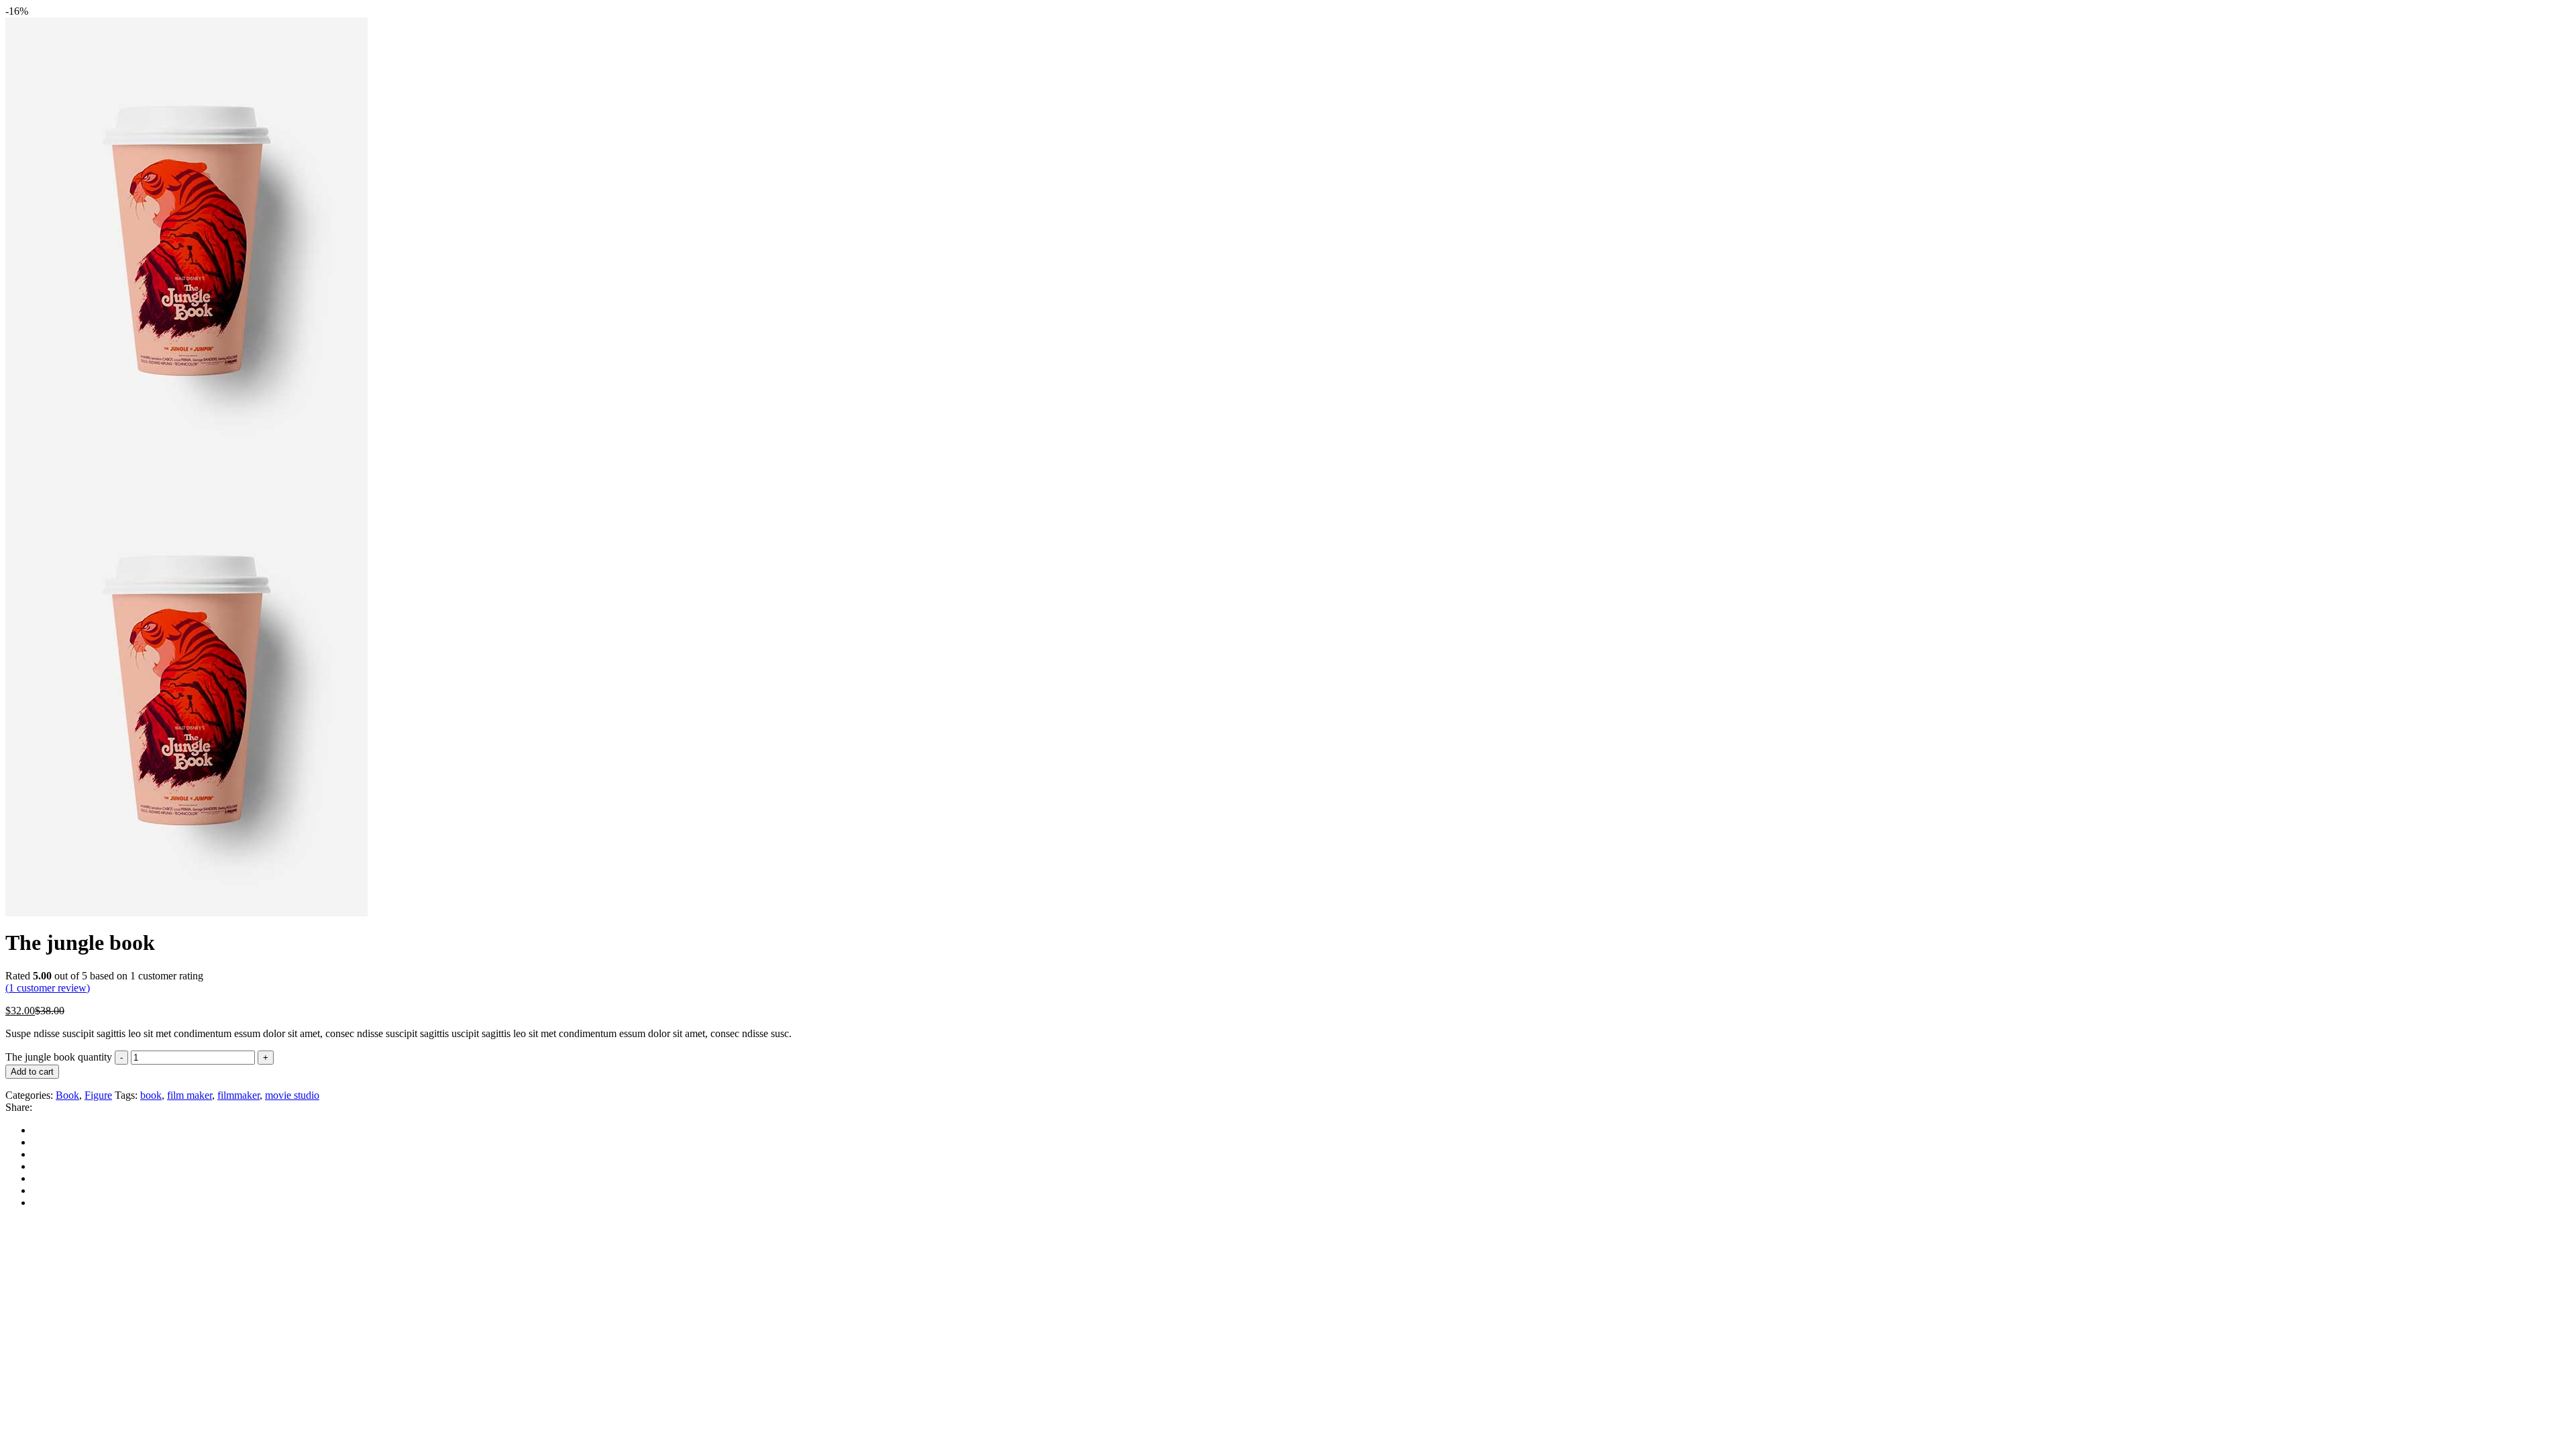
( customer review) (48, 988)
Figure (98, 1095)
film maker (190, 1095)
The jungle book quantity (59, 1057)
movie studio (292, 1095)
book (151, 1095)
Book (67, 1095)
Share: (19, 1107)
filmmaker (238, 1095)
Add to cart (32, 1072)
